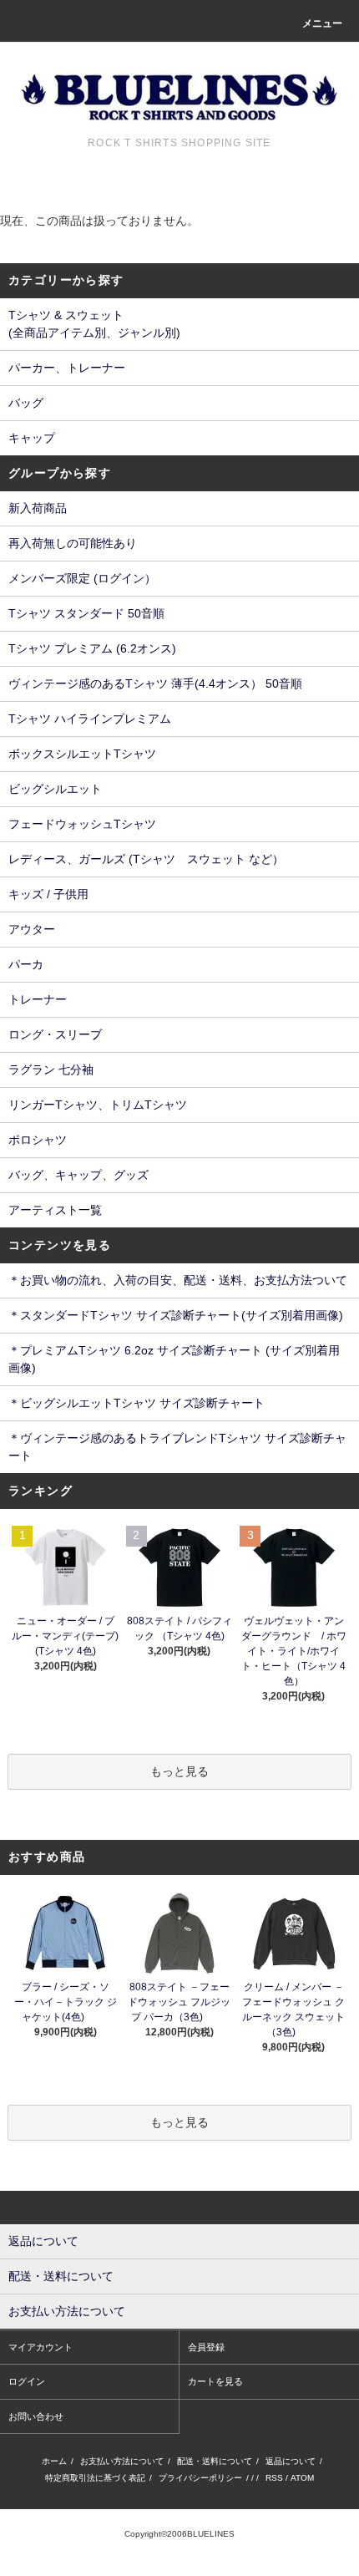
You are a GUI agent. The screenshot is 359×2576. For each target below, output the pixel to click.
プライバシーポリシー (200, 2478)
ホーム (54, 2461)
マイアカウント (40, 2347)
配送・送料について (215, 2461)
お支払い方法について (122, 2461)
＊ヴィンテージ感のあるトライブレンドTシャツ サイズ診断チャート (177, 1447)
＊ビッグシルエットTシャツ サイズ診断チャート (137, 1403)
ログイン (27, 2381)
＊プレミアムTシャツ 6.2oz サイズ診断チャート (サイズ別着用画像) (174, 1359)
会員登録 (206, 2347)
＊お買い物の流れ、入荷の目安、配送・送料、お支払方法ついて (178, 1280)
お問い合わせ (36, 2416)
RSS (274, 2478)
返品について (291, 2461)
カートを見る (215, 2381)
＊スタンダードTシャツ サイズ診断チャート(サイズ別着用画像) (176, 1315)
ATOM (302, 2478)
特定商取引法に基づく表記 (95, 2478)
